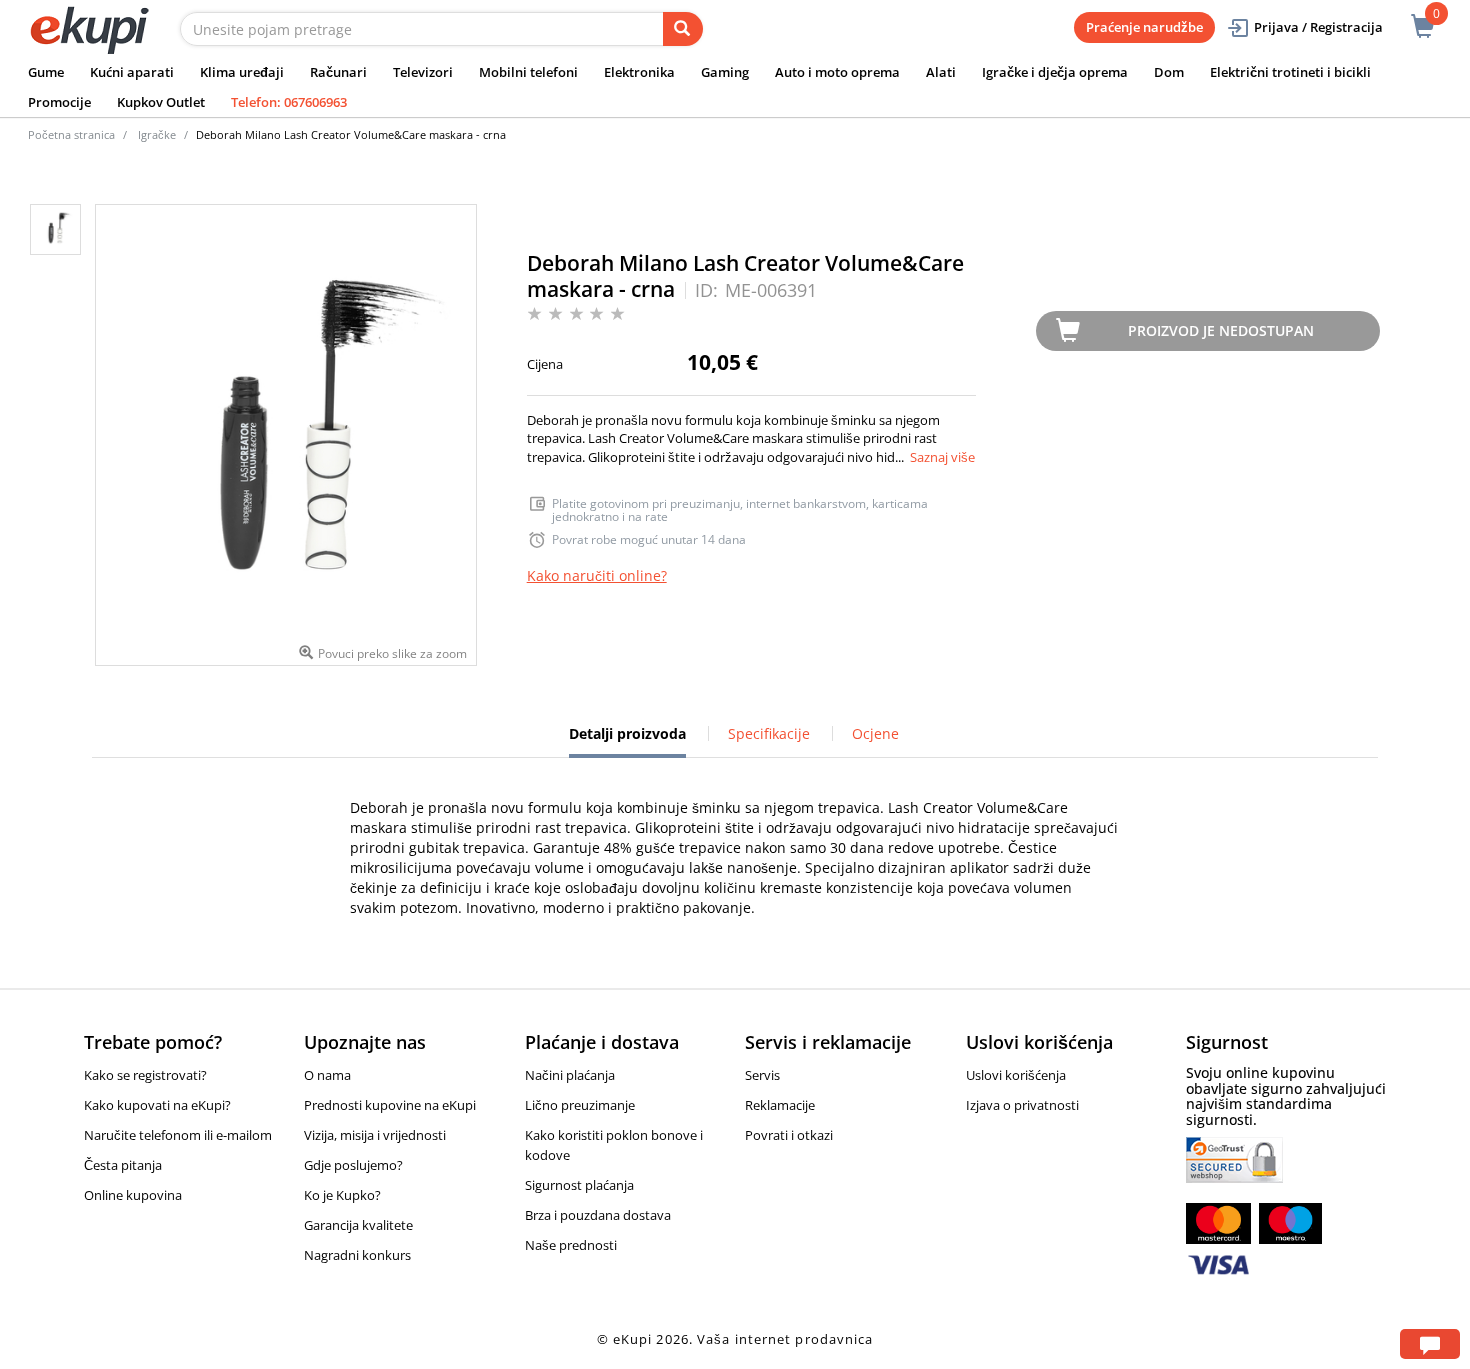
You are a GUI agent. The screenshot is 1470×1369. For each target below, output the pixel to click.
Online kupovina (133, 1195)
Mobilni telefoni (528, 72)
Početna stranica (71, 134)
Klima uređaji (242, 72)
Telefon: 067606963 (289, 102)
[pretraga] (683, 29)
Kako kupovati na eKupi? (157, 1105)
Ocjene (875, 733)
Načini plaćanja (570, 1075)
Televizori (423, 72)
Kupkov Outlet (161, 102)
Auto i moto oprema (837, 72)
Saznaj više (942, 457)
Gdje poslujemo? (353, 1165)
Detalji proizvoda (627, 741)
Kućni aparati (132, 72)
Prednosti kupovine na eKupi (390, 1105)
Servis (762, 1075)
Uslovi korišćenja (1016, 1075)
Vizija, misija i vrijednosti (375, 1135)
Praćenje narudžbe (1144, 27)
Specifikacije (769, 733)
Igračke (157, 134)
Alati (941, 72)
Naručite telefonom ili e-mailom (178, 1135)
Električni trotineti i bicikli (1290, 72)
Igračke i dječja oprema (1055, 72)
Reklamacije (780, 1105)
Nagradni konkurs (357, 1255)
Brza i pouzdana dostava (598, 1215)
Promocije (59, 102)
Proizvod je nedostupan (1221, 330)
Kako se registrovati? (145, 1075)
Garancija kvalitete (358, 1225)
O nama (327, 1075)
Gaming (725, 72)
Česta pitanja (123, 1165)
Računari (338, 72)
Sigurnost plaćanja (579, 1185)
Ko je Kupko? (342, 1195)
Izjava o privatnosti (1022, 1105)
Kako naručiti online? (597, 575)
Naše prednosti (571, 1245)
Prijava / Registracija (1318, 27)
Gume (46, 72)
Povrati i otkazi (789, 1135)
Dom (1169, 72)
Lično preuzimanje (580, 1105)
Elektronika (639, 72)
